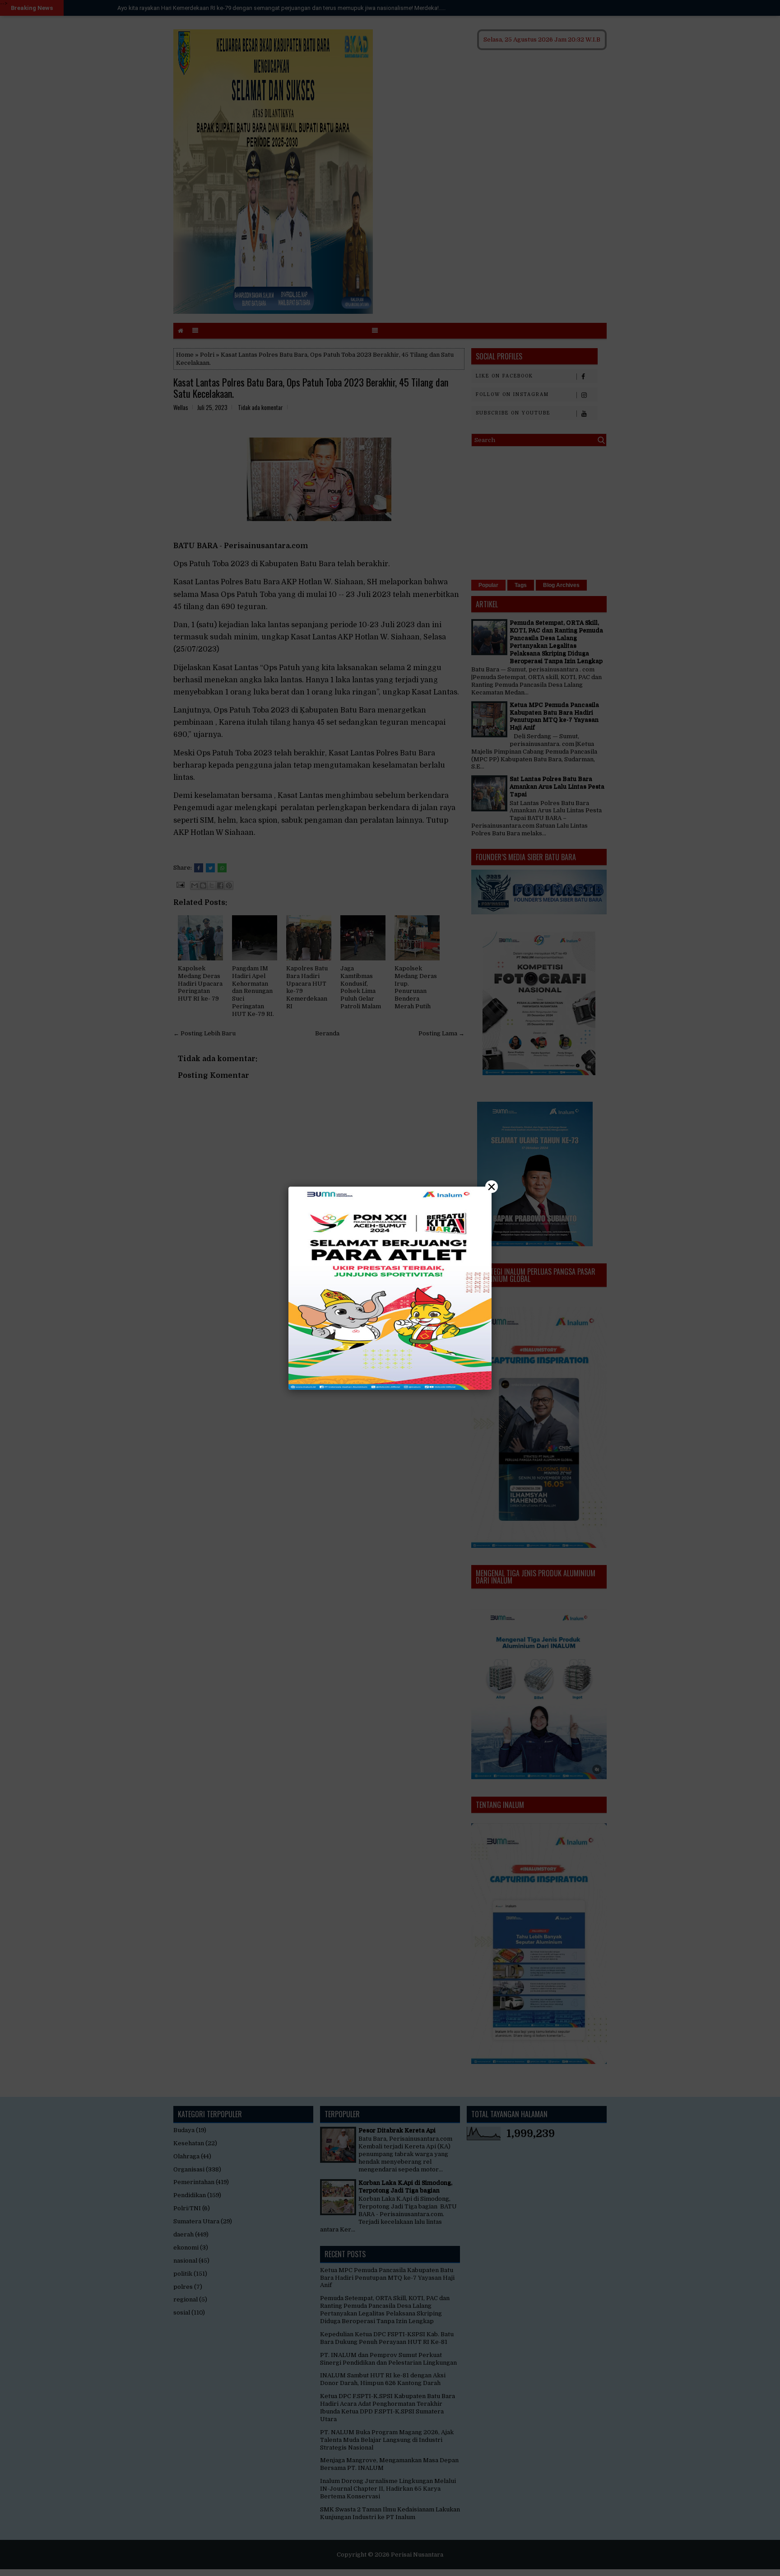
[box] (390, 1288)
